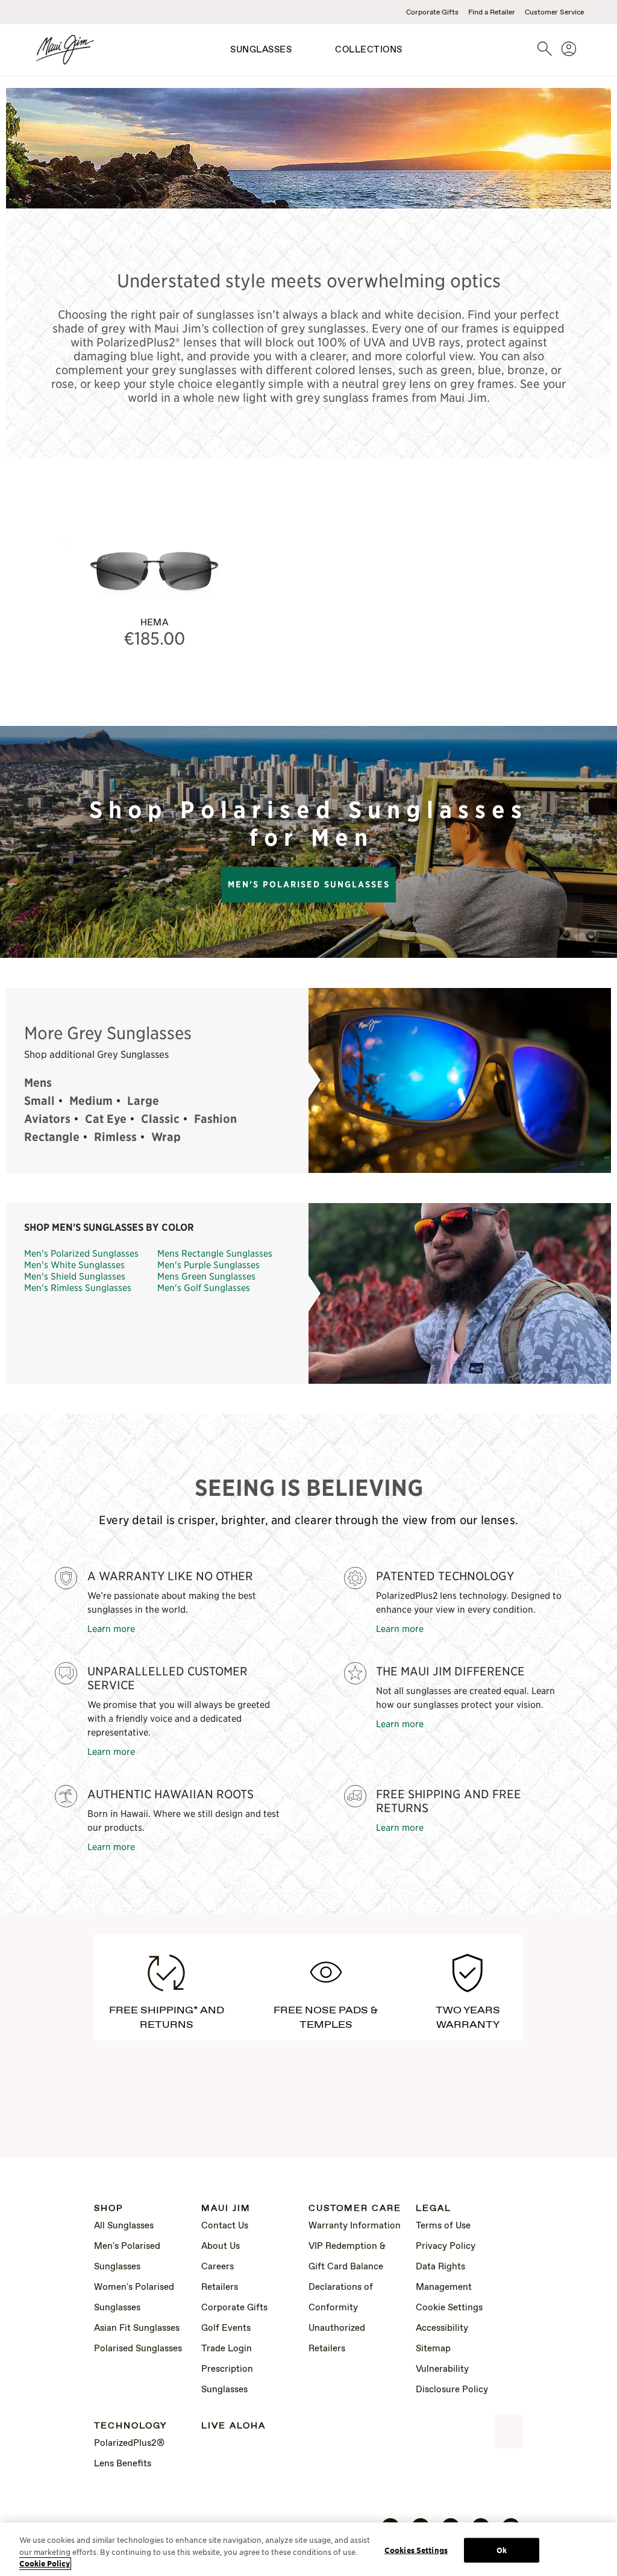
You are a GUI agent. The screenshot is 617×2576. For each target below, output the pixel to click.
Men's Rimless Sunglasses (78, 1287)
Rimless (115, 1137)
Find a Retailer (492, 13)
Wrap (166, 1137)
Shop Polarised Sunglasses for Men (308, 824)
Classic (160, 1119)
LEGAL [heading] (434, 2209)
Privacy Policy (446, 2246)
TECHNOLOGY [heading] (130, 2426)
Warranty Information (355, 2226)
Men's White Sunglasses (74, 1264)
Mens (38, 1083)
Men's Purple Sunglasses (208, 1264)
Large (143, 1101)
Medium (91, 1101)
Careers (218, 2267)
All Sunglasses (124, 2226)
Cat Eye (106, 1119)
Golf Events (226, 2328)
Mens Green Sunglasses (206, 1276)
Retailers (220, 2287)
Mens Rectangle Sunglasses (215, 1253)
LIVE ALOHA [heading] (233, 2426)
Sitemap (433, 2349)
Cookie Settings (449, 2308)
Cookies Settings (416, 2550)
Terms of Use (443, 2226)
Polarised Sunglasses (138, 2349)
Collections (369, 50)
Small (39, 1101)
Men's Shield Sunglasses (75, 1276)
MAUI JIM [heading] (226, 2209)
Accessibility (442, 2328)
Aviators (47, 1119)
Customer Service (554, 13)
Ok (502, 2550)
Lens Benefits (123, 2464)
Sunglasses (261, 50)
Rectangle (52, 1137)
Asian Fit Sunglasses (137, 2328)
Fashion (215, 1119)
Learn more (111, 1628)
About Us (221, 2246)
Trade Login (227, 2349)
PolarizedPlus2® (129, 2443)
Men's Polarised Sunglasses (309, 884)
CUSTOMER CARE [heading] (355, 2209)
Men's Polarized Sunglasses (81, 1253)
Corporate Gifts (432, 13)
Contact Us (225, 2226)
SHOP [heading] (109, 2209)
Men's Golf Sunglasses (204, 1287)
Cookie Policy (45, 2564)
